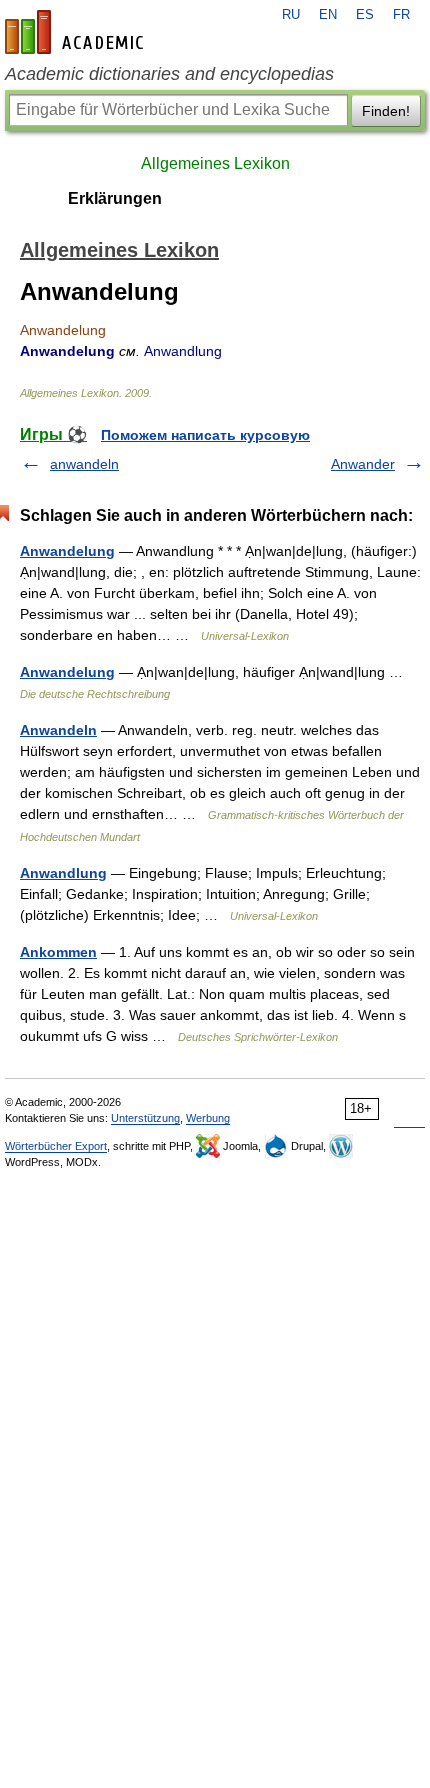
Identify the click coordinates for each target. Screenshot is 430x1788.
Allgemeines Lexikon (215, 163)
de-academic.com (77, 32)
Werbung (208, 1118)
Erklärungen (115, 198)
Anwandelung (67, 551)
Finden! (386, 111)
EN (328, 15)
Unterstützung (145, 1118)
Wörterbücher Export (56, 1146)
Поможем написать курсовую (205, 435)
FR (401, 15)
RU (291, 15)
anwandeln (84, 464)
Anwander (363, 464)
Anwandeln (58, 730)
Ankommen (58, 952)
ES (365, 15)
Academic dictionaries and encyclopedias (169, 74)
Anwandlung (63, 873)
